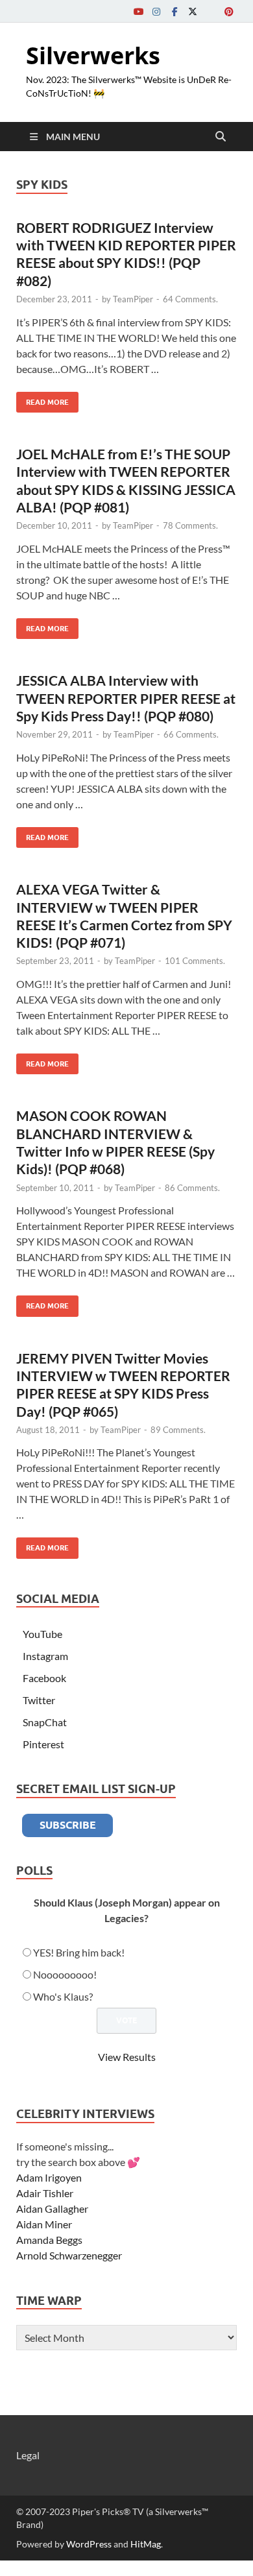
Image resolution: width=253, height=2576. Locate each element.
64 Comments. (190, 299)
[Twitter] (193, 11)
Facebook (44, 1678)
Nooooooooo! (65, 1974)
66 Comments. (191, 734)
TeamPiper (133, 299)
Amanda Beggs (49, 2240)
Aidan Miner (44, 2224)
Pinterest (43, 1744)
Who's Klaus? (63, 1996)
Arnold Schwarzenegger (69, 2255)
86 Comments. (192, 1188)
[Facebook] (175, 11)
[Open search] (221, 137)
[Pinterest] (229, 11)
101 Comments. (195, 961)
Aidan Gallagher (52, 2209)
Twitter (39, 1700)
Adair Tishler (45, 2193)
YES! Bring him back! (79, 1952)
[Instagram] (156, 11)
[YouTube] (138, 11)
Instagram (45, 1656)
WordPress (89, 2544)
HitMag (146, 2544)
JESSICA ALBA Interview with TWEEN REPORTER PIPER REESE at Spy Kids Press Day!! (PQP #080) (126, 698)
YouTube (42, 1634)
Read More (42, 399)
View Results (127, 2057)
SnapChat (45, 1722)
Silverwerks (93, 55)
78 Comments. (190, 525)
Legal (28, 2455)
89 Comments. (178, 1430)
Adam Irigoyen (49, 2177)
